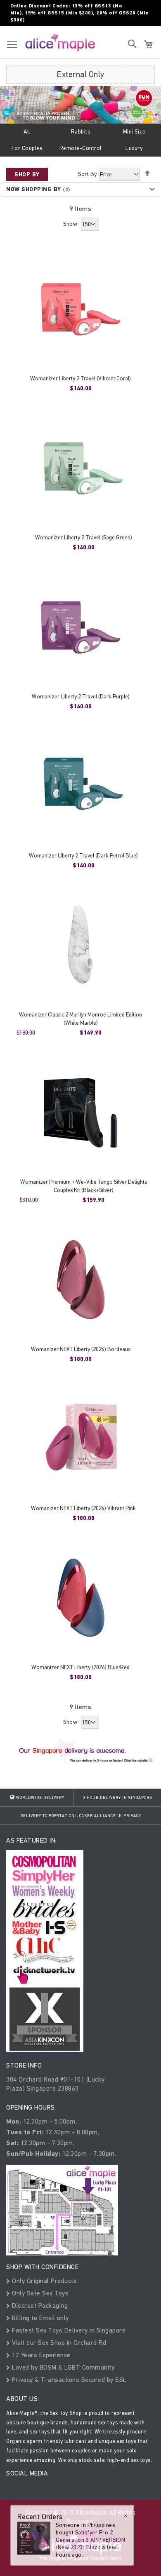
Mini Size (134, 132)
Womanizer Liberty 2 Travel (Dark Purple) (81, 697)
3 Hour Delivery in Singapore (118, 1798)
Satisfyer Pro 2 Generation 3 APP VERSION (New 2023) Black (90, 2540)
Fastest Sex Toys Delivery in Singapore (68, 2330)
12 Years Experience (40, 2355)
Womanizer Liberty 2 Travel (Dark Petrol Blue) (83, 856)
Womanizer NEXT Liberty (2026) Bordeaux (81, 1349)
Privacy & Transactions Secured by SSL (69, 2380)
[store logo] (60, 42)
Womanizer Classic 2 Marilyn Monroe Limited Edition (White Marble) (80, 1019)
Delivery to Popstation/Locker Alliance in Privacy (81, 1816)
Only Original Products (44, 2281)
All (27, 132)
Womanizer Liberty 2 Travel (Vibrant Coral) (80, 378)
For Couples (27, 148)
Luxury (134, 148)
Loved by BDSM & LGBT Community (62, 2367)
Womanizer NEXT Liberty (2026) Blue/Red (80, 1667)
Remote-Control (80, 148)
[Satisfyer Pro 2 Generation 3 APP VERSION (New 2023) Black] (34, 2537)
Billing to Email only (40, 2318)
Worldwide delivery (40, 1798)
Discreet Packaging (39, 2306)
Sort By (88, 174)
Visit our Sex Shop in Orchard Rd (58, 2343)
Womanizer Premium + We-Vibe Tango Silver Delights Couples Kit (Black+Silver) (84, 1186)
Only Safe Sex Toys (39, 2293)
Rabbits (81, 132)
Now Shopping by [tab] (34, 189)
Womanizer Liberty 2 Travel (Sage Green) (84, 537)
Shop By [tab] (27, 174)
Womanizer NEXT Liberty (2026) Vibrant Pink (83, 1508)
